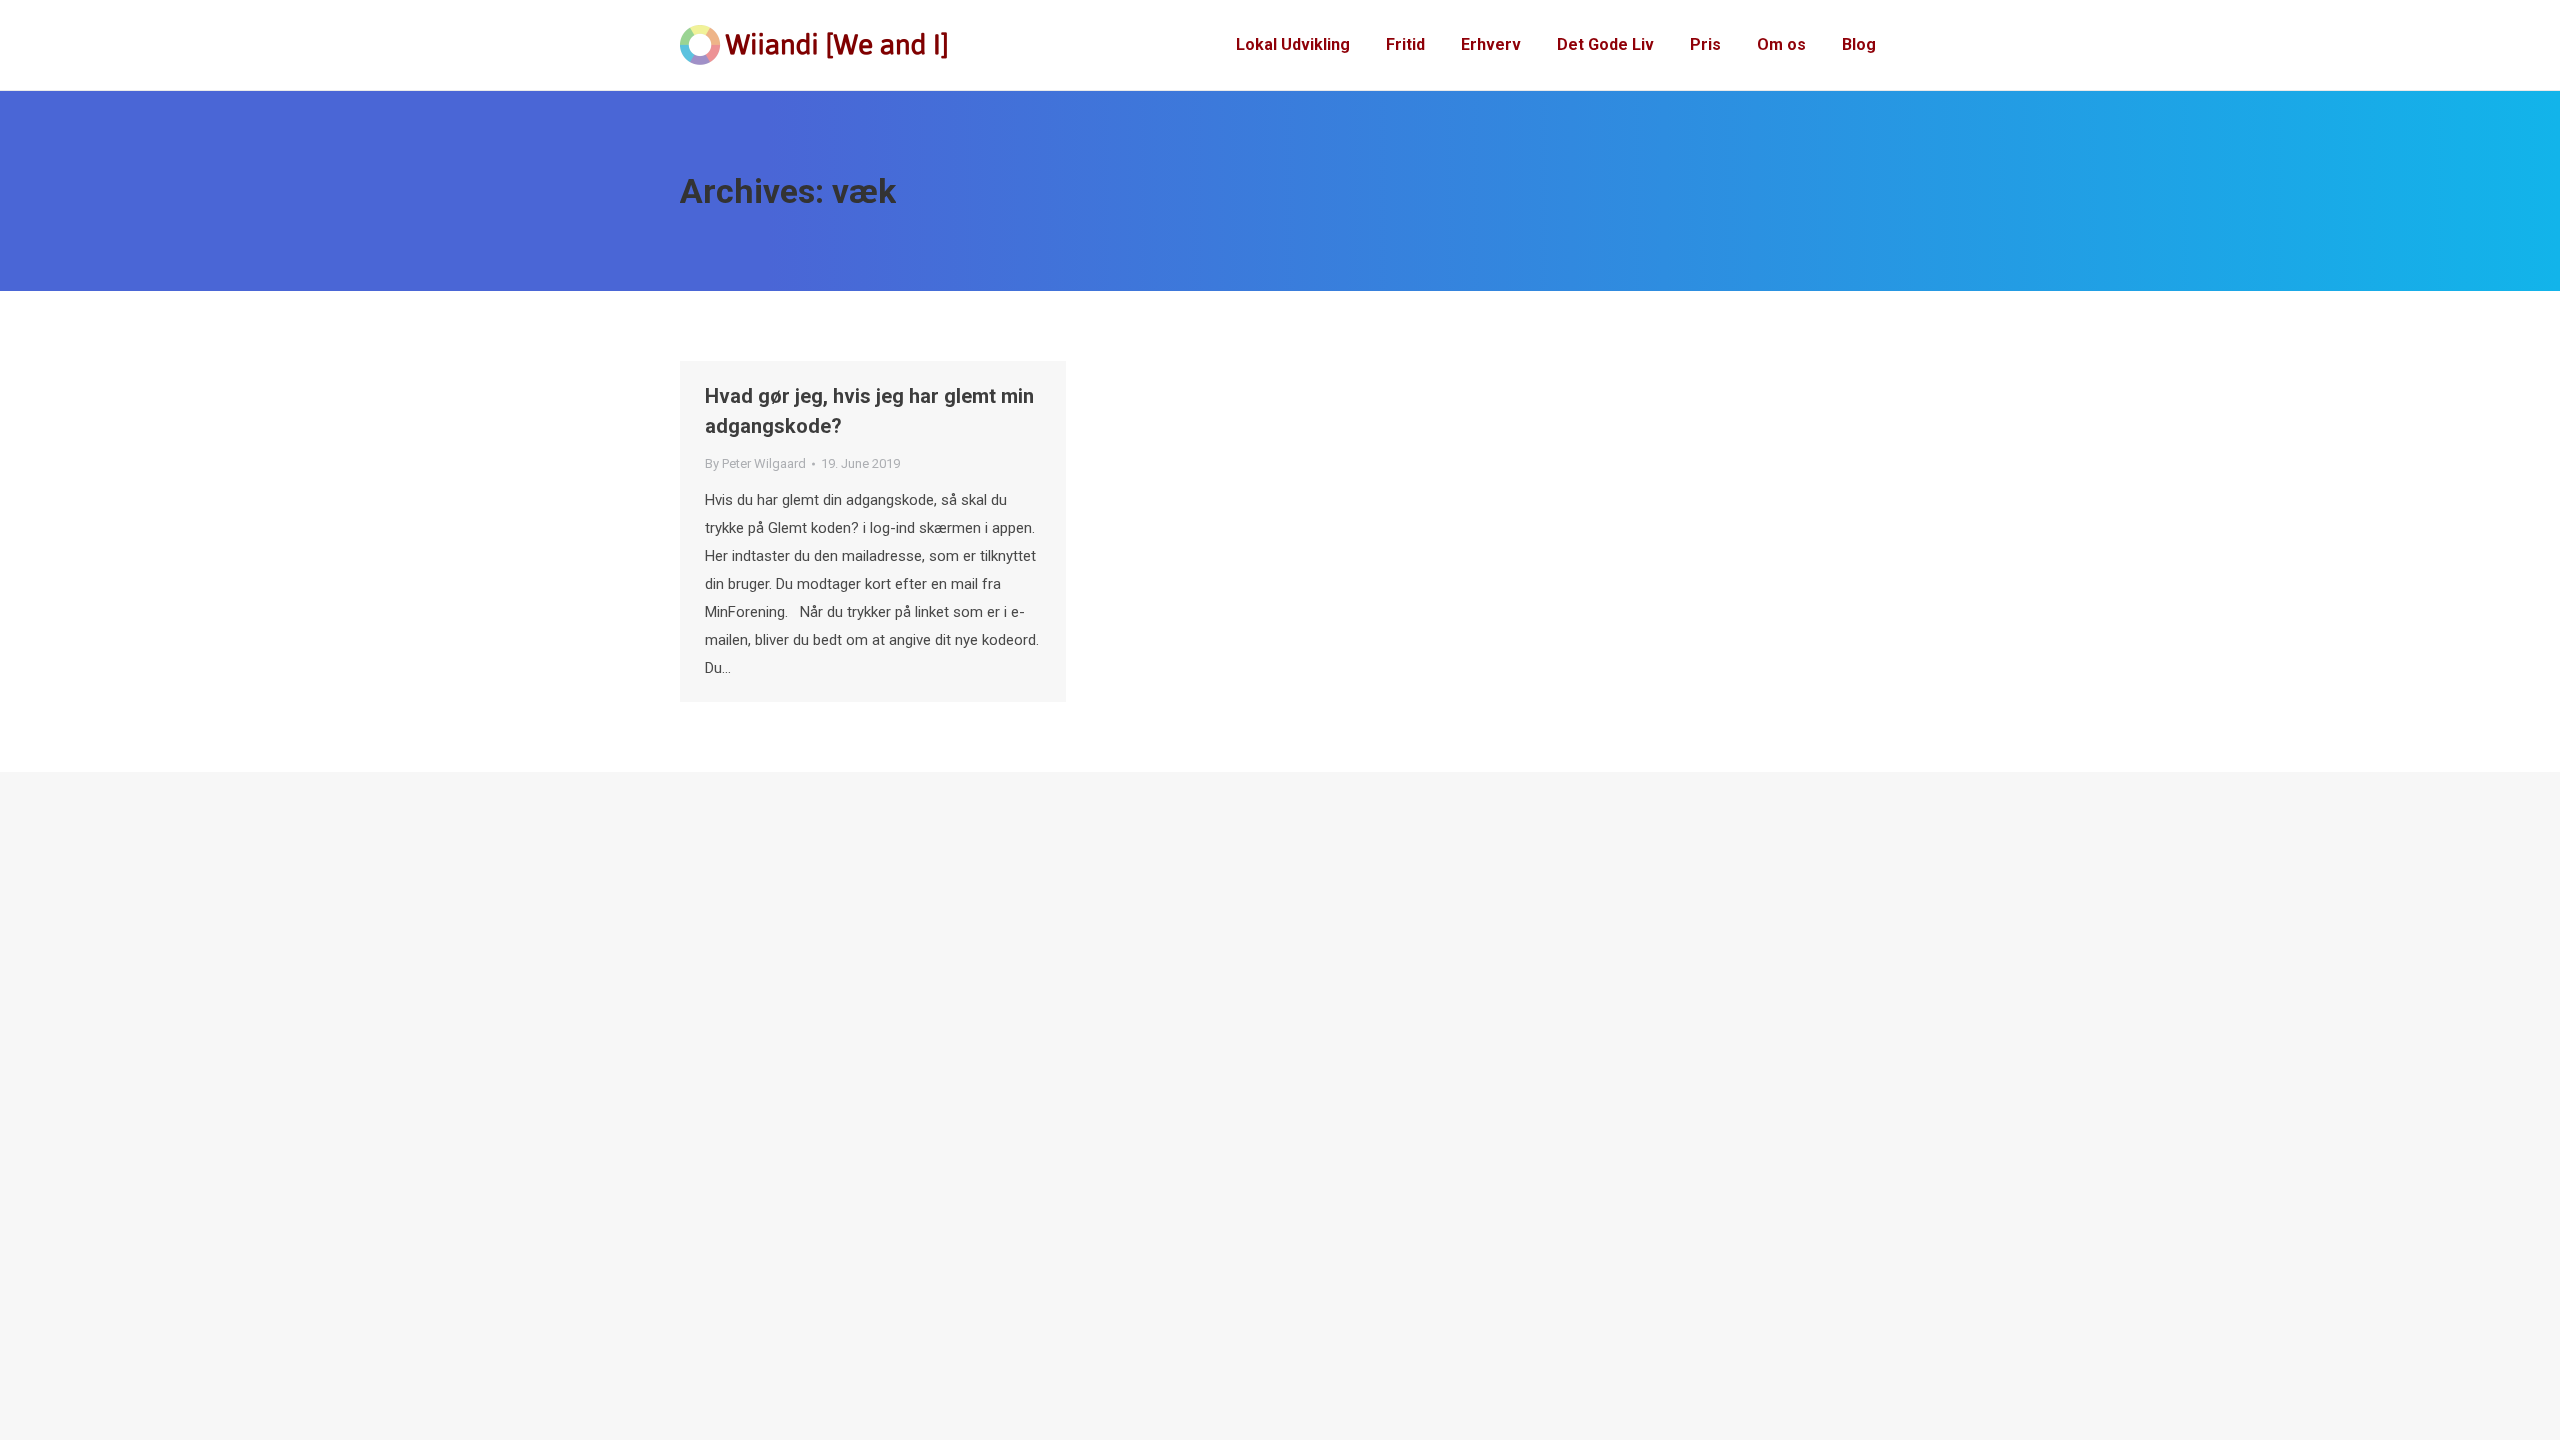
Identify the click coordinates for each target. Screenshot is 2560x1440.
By (755, 463)
